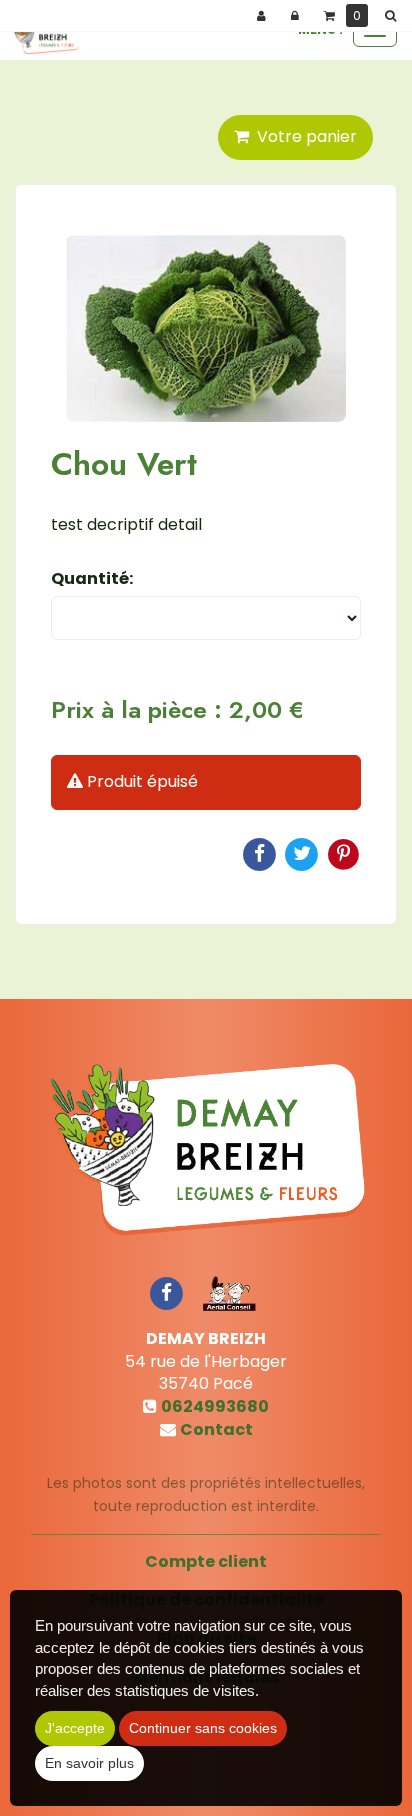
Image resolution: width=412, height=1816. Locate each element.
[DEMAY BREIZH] (45, 35)
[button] (394, 16)
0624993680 (215, 1406)
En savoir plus (89, 1763)
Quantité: (92, 579)
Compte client (206, 1561)
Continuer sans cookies (203, 1728)
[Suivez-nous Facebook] (166, 1292)
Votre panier (303, 136)
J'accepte (75, 1728)
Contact (216, 1429)
